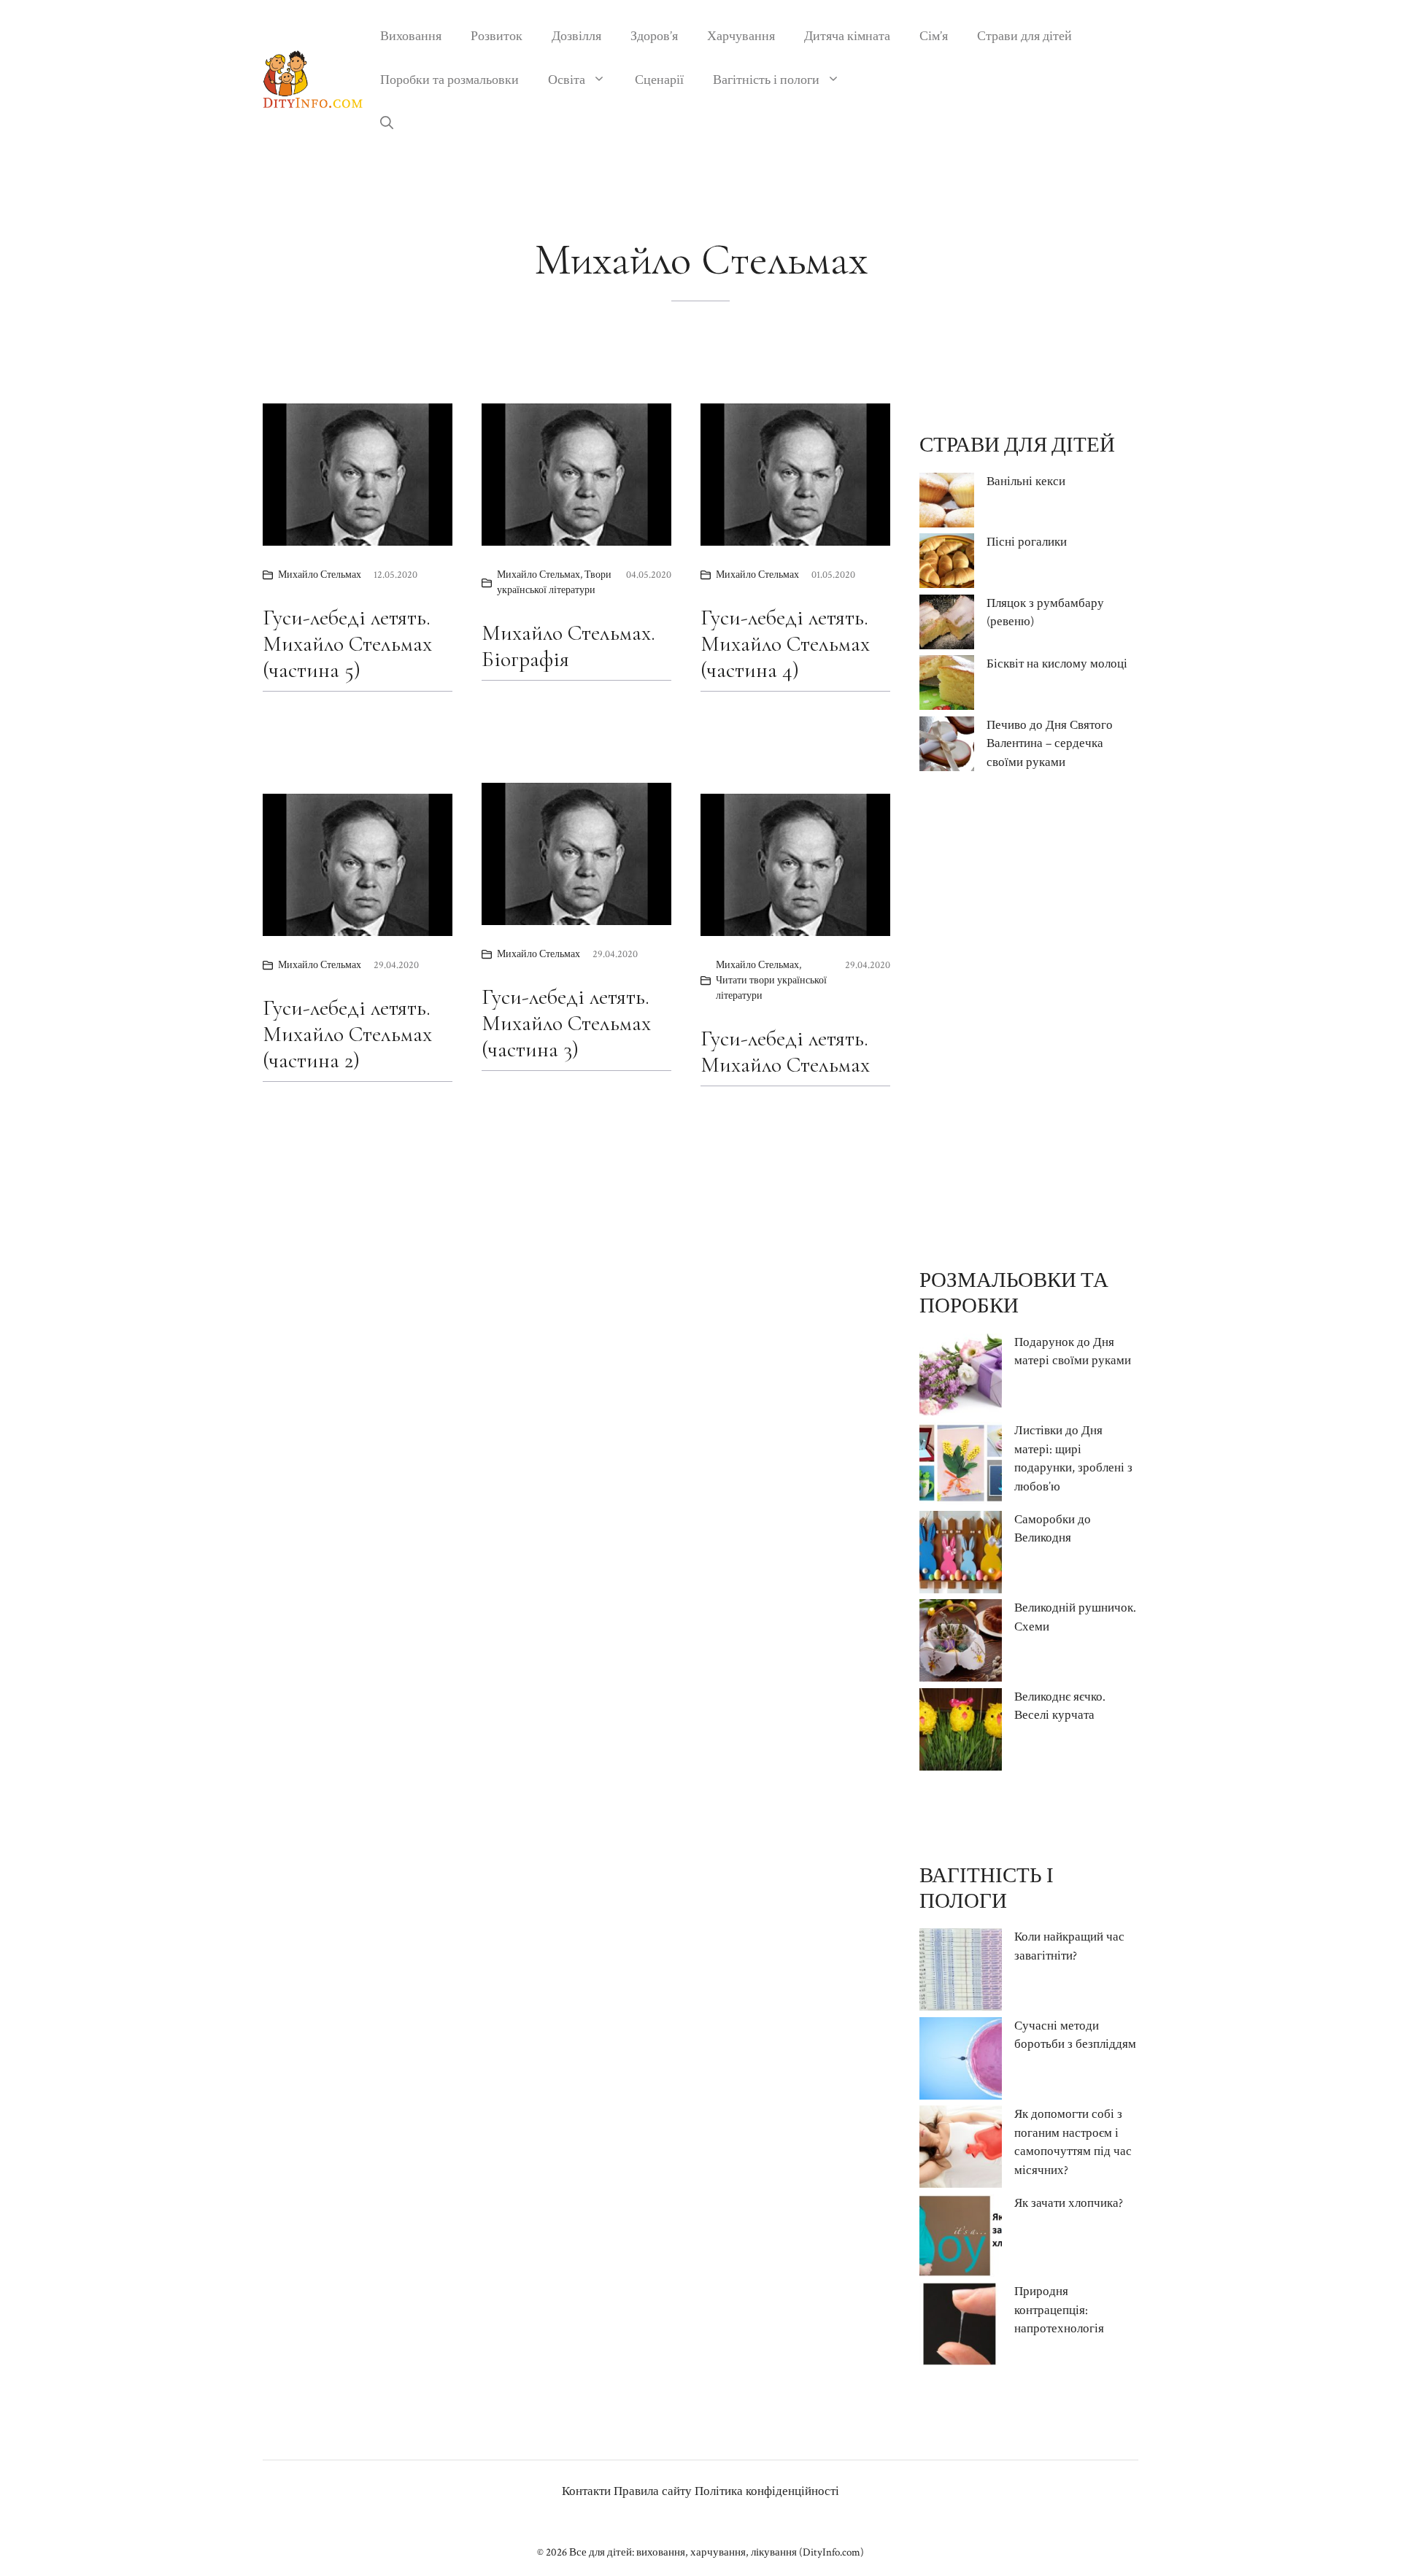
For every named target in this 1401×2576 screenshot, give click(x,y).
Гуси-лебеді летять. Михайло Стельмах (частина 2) (347, 1034)
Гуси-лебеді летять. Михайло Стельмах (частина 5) (347, 644)
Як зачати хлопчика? (1069, 2203)
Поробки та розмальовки (449, 80)
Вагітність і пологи (766, 80)
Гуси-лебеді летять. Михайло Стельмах (785, 1052)
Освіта (567, 80)
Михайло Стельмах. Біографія (568, 646)
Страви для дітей (1024, 36)
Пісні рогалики (1027, 542)
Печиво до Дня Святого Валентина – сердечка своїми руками (1050, 744)
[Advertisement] (1029, 1020)
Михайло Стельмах (320, 575)
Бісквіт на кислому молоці (1057, 664)
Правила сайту (653, 2491)
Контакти (586, 2491)
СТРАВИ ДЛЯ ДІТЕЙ (1017, 445)
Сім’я (934, 36)
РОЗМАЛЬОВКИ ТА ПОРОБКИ (1014, 1293)
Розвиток (497, 36)
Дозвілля (576, 36)
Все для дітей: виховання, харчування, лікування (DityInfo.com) (717, 2552)
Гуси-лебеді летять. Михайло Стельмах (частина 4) (785, 644)
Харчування (741, 36)
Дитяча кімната (847, 36)
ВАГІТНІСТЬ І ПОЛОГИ (987, 1888)
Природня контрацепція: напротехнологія (1059, 2310)
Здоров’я (654, 36)
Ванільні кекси (1026, 481)
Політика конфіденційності (767, 2491)
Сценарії (659, 80)
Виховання (411, 36)
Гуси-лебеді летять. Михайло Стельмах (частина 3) (566, 1023)
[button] (387, 124)
